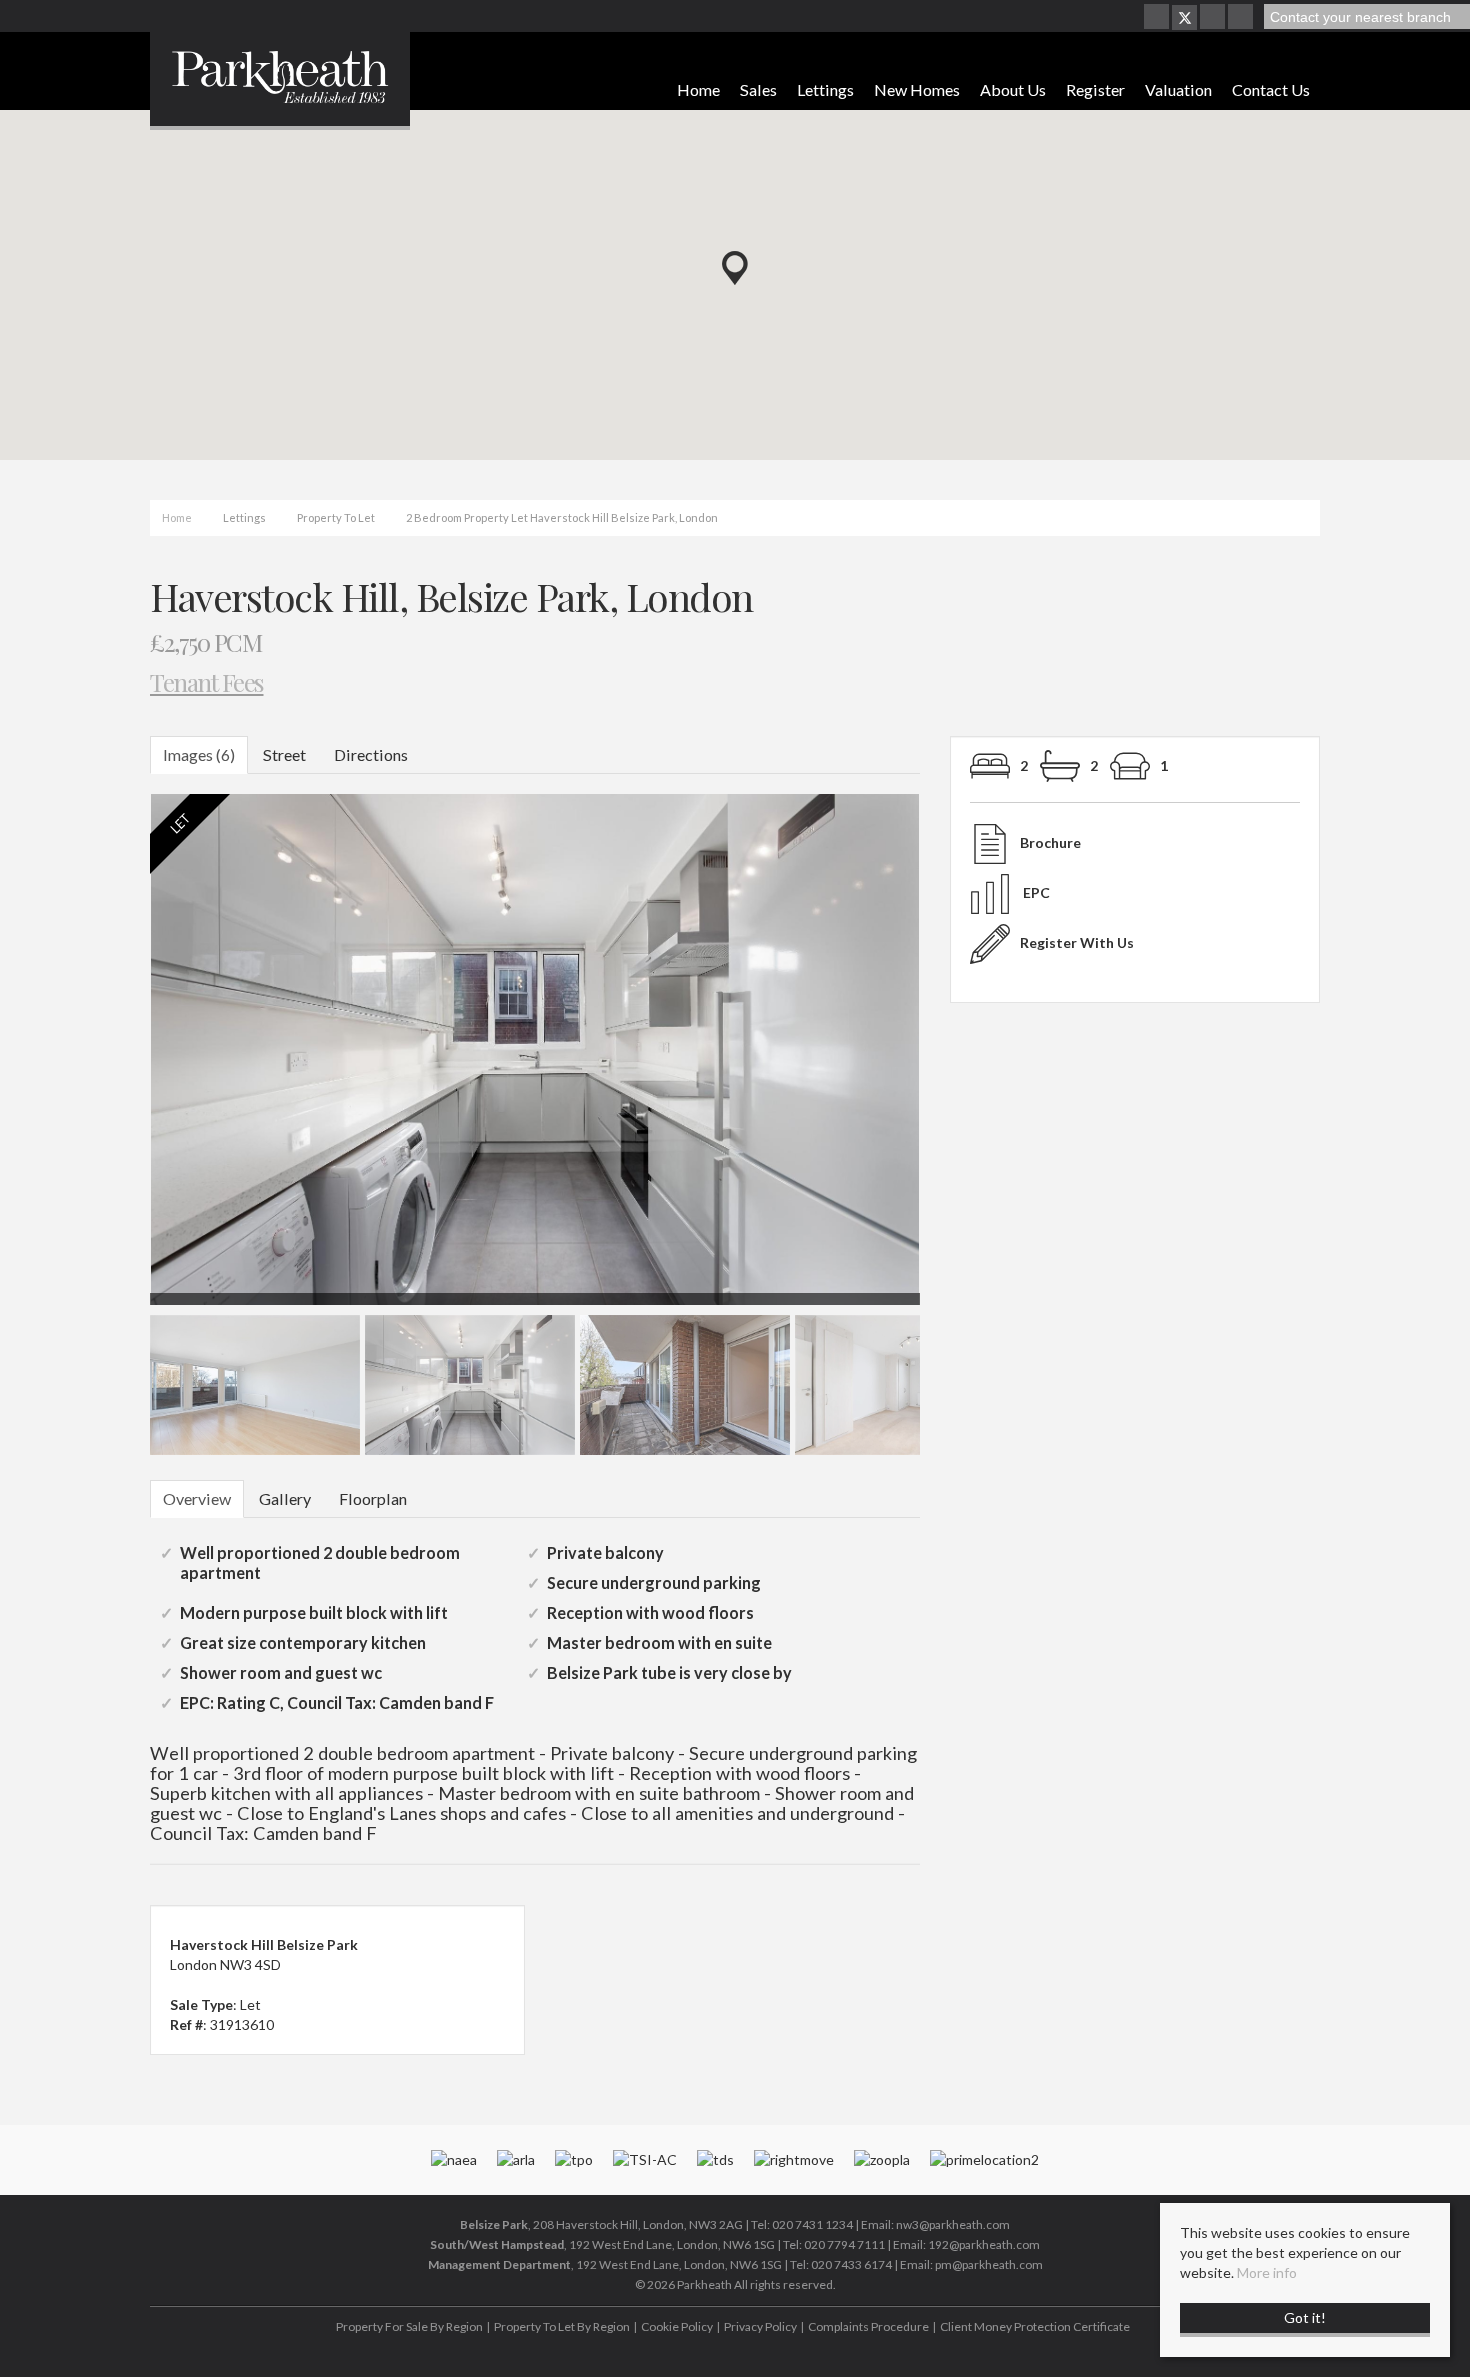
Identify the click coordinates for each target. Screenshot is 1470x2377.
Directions (371, 754)
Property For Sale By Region (409, 2326)
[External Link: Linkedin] (1242, 17)
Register (1095, 89)
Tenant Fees (207, 681)
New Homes (917, 89)
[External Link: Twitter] (1184, 17)
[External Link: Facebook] (1158, 17)
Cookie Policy (677, 2326)
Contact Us (1271, 89)
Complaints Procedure (868, 2326)
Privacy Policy (760, 2326)
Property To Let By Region (562, 2326)
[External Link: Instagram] (1214, 17)
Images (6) (199, 754)
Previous (119, 1058)
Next (959, 1058)
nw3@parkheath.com (953, 2224)
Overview (197, 1498)
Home (698, 89)
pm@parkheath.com (989, 2264)
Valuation (1178, 89)
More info (1267, 2272)
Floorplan (373, 1498)
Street (284, 754)
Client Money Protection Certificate (1035, 2326)
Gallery (285, 1498)
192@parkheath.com (984, 2244)
